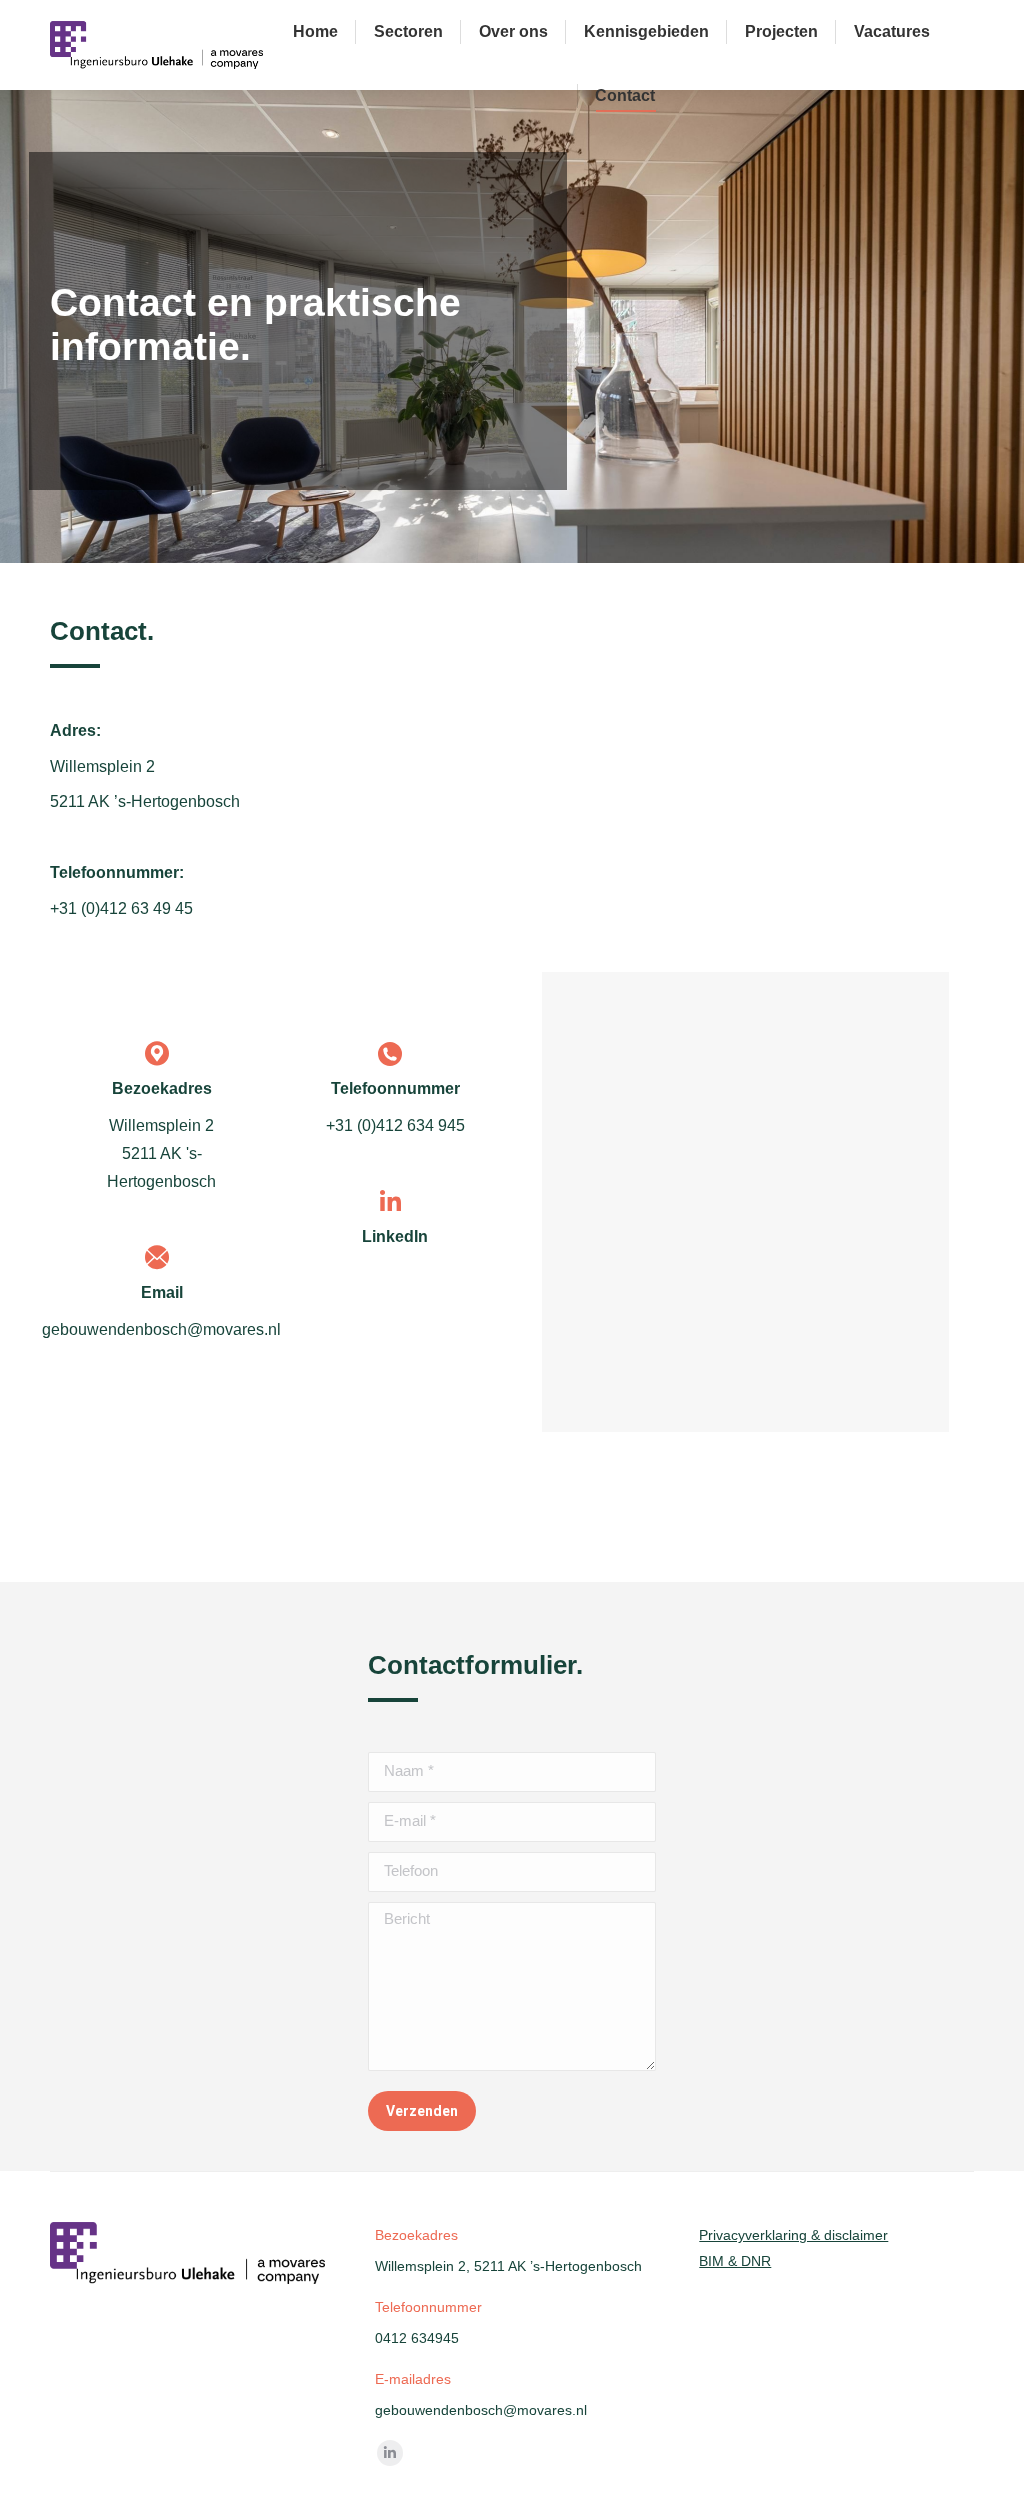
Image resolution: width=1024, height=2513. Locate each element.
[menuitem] (315, 32)
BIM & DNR (735, 2261)
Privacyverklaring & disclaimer (793, 2235)
